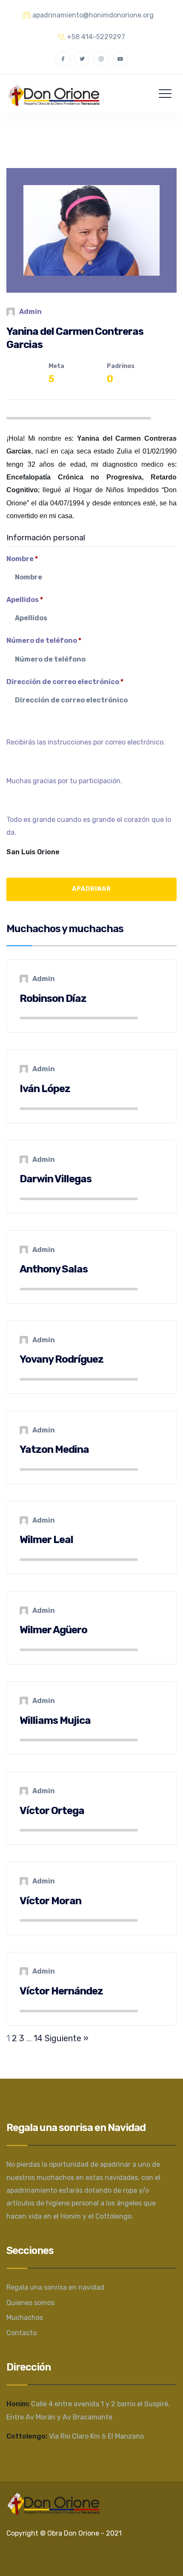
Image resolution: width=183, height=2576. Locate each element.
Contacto (21, 2333)
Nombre (22, 559)
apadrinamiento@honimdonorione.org (93, 15)
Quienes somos (30, 2303)
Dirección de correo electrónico (65, 682)
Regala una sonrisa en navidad (55, 2287)
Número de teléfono (44, 640)
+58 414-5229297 (96, 37)
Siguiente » (67, 2038)
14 (38, 2038)
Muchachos (25, 2318)
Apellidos (25, 600)
